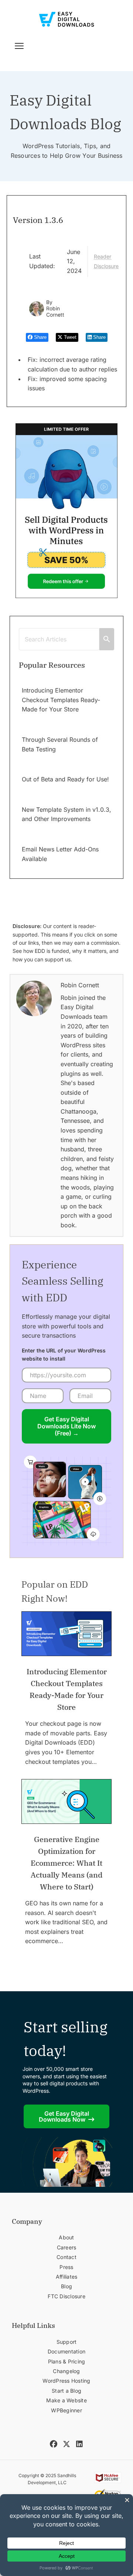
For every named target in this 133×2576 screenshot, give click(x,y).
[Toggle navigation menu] (19, 46)
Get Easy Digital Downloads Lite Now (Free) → (66, 1426)
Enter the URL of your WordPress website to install (64, 1354)
